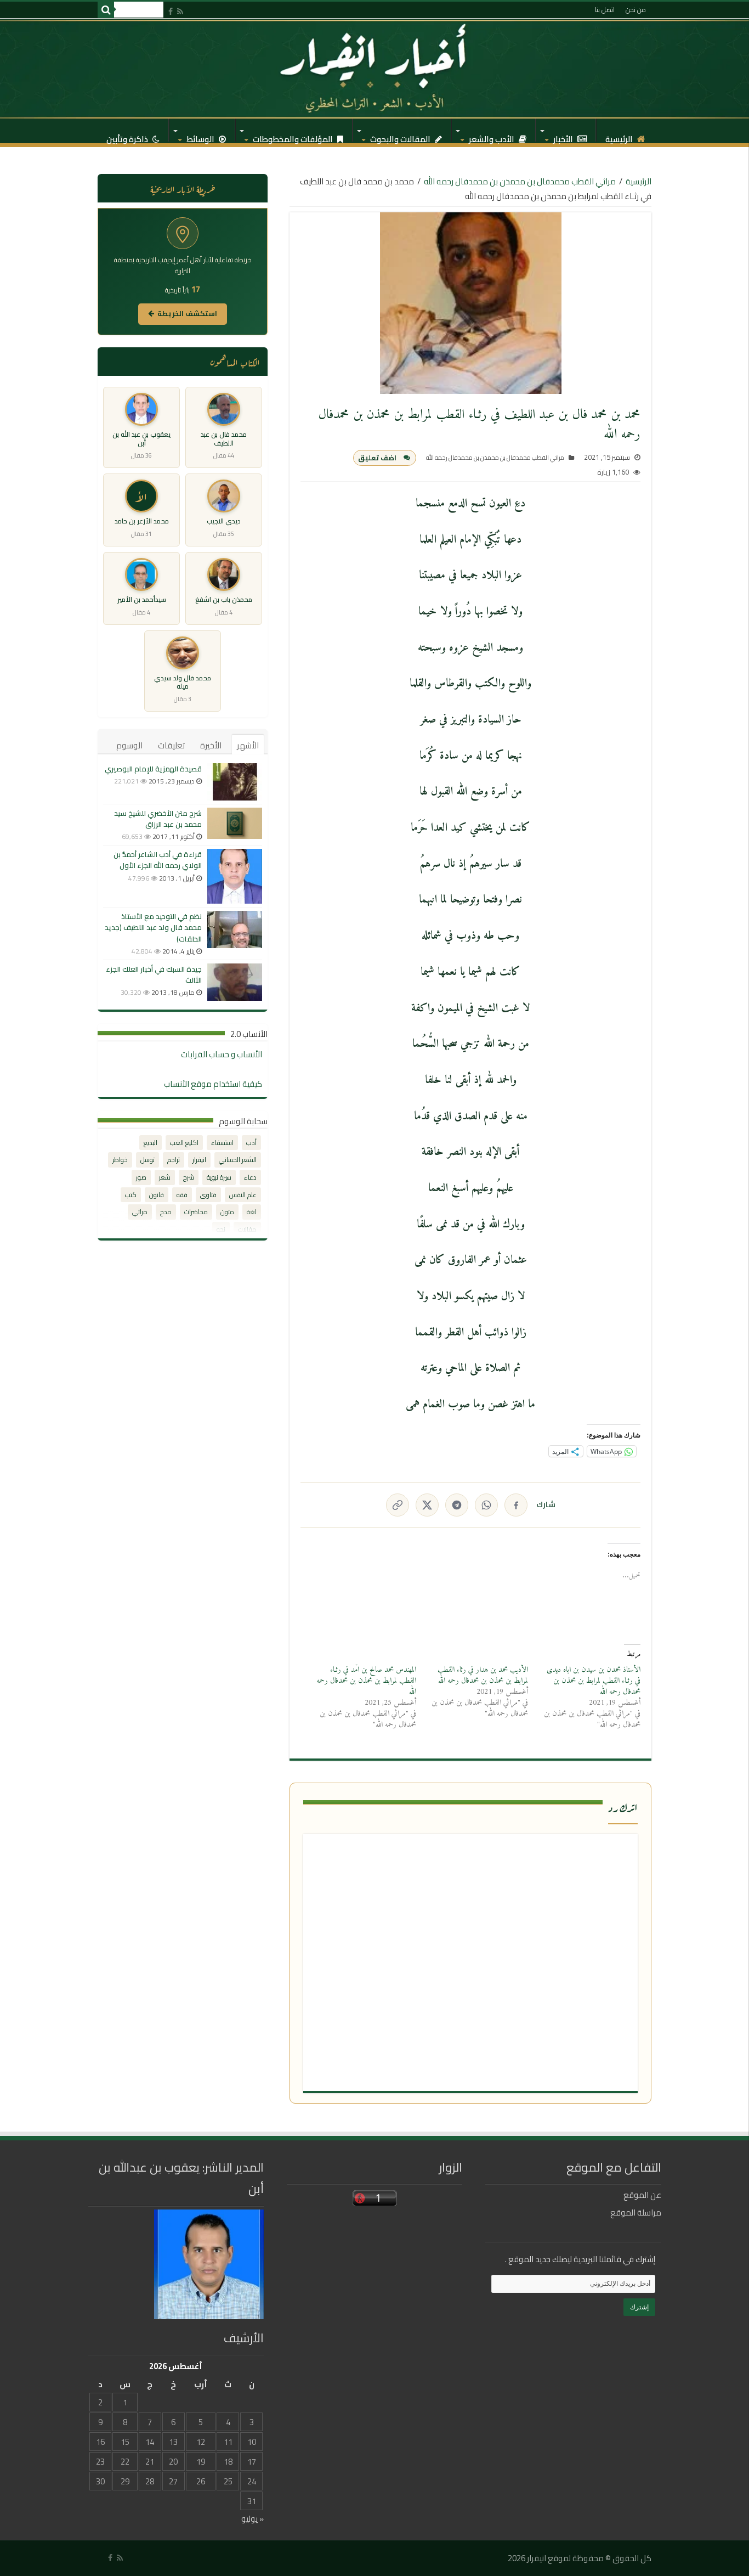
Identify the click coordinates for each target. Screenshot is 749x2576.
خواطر (120, 1160)
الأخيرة (211, 745)
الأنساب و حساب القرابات (222, 1054)
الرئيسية (620, 136)
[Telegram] (457, 1505)
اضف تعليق (377, 458)
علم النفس (243, 1195)
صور (141, 1177)
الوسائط (201, 136)
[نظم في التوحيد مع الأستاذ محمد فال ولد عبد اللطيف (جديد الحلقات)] (235, 929)
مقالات (247, 1229)
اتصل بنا (605, 10)
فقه (182, 1195)
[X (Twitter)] (427, 1505)
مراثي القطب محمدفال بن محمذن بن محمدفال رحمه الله (520, 181)
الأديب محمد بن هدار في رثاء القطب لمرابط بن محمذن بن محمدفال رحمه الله (483, 1675)
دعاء (250, 1177)
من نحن (636, 10)
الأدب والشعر (492, 136)
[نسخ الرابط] (398, 1505)
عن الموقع (642, 2195)
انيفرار (199, 1160)
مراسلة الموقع (636, 2213)
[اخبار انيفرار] (374, 69)
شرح (189, 1177)
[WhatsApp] (486, 1505)
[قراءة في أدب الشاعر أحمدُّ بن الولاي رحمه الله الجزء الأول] (235, 876)
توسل (147, 1160)
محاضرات (196, 1212)
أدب (251, 1143)
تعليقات (171, 745)
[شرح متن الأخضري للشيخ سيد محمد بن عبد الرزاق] (235, 823)
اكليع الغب (184, 1143)
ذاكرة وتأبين (128, 136)
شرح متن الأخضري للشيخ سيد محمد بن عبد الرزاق (158, 819)
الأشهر (248, 745)
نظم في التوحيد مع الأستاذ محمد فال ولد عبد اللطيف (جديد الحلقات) (153, 927)
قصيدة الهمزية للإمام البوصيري (153, 769)
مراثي (140, 1212)
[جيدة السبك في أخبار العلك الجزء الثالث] (235, 982)
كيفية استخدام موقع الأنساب (213, 1084)
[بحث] (106, 10)
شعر (165, 1177)
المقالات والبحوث (401, 136)
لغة (252, 1212)
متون (227, 1212)
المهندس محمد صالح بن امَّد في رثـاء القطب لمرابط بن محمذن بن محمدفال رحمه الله (366, 1681)
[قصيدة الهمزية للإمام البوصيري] (235, 782)
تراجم (174, 1160)
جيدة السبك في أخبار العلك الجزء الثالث (154, 974)
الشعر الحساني (238, 1160)
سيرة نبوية (219, 1177)
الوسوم (129, 745)
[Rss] (180, 11)
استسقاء (222, 1143)
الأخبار (564, 136)
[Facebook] (171, 11)
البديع (151, 1143)
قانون (157, 1195)
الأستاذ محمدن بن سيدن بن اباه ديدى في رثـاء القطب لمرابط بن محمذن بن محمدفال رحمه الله (594, 1681)
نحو (221, 1229)
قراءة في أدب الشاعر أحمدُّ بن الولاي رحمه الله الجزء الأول (158, 860)
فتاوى (208, 1195)
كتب (131, 1195)
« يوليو (252, 2519)
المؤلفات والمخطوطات (294, 136)
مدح (166, 1212)
